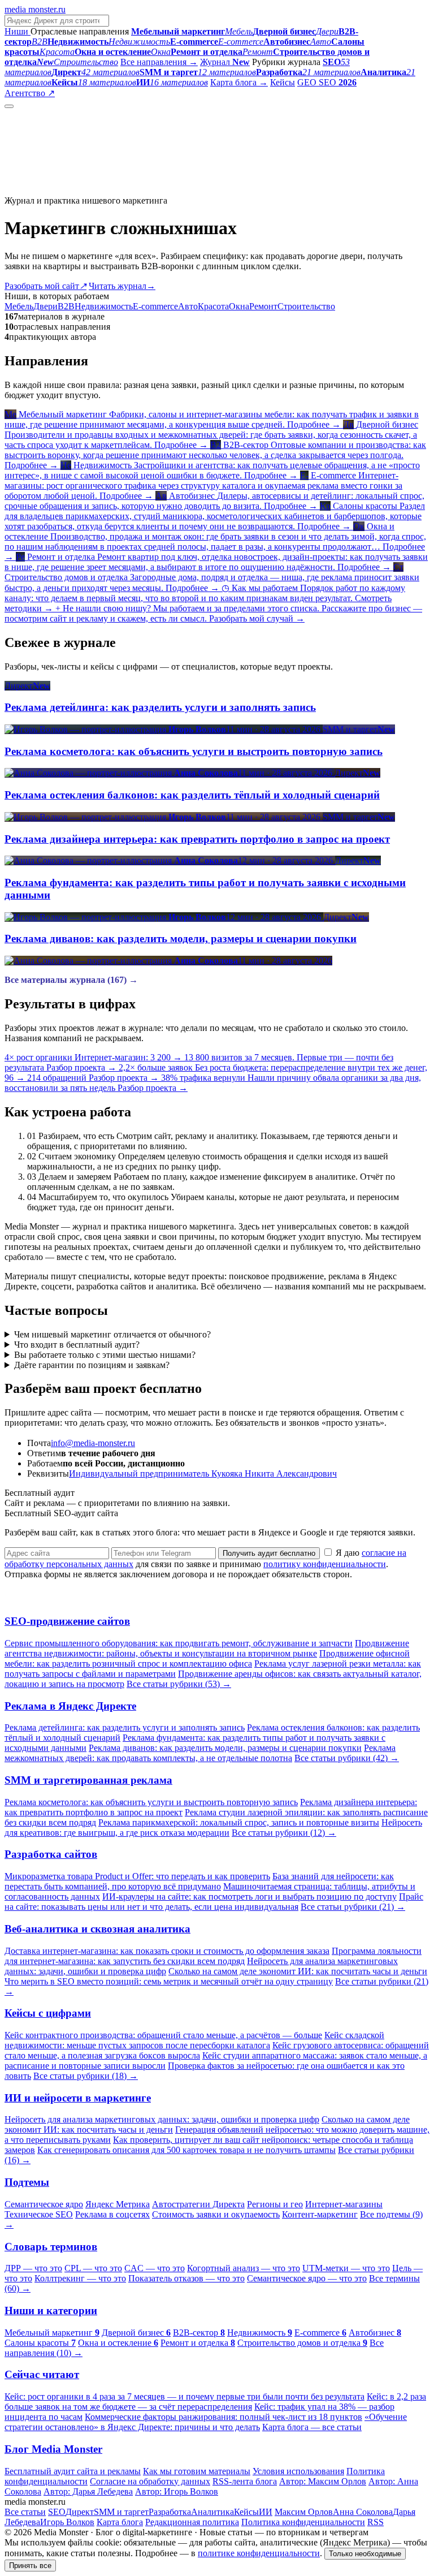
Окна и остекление (118, 2343)
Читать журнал (122, 286)
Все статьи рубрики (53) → (179, 1684)
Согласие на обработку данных (150, 2481)
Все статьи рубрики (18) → (86, 2076)
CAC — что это (155, 2268)
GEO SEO (327, 82)
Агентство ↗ (30, 93)
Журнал (225, 62)
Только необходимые (365, 2554)
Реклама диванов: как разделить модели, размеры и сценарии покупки (225, 1748)
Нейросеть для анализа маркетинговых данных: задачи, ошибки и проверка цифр (162, 2119)
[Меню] (9, 106)
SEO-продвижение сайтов (67, 1621)
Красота (213, 306)
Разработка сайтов (51, 1854)
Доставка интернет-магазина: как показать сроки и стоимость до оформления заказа (167, 1951)
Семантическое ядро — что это (307, 2278)
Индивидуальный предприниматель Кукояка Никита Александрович (203, 1473)
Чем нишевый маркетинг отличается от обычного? (112, 1334)
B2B (66, 306)
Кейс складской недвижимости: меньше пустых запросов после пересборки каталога (194, 2040)
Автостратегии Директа (198, 2204)
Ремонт (263, 306)
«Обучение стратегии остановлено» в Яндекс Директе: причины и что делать (206, 2422)
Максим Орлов (304, 2512)
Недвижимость (104, 306)
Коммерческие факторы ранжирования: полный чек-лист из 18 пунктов (223, 2417)
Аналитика (212, 2512)
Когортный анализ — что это (244, 2268)
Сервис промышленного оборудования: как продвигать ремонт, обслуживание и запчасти (179, 1643)
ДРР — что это (33, 2268)
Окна (239, 306)
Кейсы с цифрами (48, 2013)
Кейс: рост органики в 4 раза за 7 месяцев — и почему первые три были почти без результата (185, 2396)
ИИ (266, 2512)
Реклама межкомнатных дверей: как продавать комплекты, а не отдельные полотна (200, 1753)
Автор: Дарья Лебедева (88, 2491)
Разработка (170, 2512)
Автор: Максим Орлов (323, 2481)
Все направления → (159, 62)
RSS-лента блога (245, 2481)
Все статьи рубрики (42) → (347, 1758)
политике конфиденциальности (259, 2553)
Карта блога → (239, 82)
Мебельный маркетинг (52, 2333)
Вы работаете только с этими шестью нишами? (105, 1355)
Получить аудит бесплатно (269, 1553)
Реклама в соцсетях (112, 2214)
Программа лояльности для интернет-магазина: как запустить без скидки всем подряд (213, 1956)
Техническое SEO (39, 2214)
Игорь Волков (67, 2522)
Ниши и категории (51, 2310)
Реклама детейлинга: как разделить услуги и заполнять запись (125, 1727)
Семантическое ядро (44, 2204)
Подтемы (27, 2182)
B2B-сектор (199, 2333)
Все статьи (25, 2512)
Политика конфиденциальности (303, 2522)
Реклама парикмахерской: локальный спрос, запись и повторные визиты (239, 1822)
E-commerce (155, 306)
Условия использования (298, 2471)
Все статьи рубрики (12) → (284, 1833)
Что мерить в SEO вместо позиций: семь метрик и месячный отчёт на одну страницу (169, 1981)
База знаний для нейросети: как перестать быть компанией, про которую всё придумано (199, 1881)
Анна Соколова (363, 2512)
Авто (188, 306)
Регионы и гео (275, 2204)
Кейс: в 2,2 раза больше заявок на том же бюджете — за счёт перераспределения (215, 2402)
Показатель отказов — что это (186, 2278)
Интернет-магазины (344, 2204)
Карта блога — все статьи (312, 2427)
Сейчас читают (42, 2374)
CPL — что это (93, 2268)
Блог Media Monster (53, 2449)
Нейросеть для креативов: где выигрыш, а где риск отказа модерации (213, 1828)
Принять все (30, 2566)
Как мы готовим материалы (197, 2471)
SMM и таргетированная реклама (88, 1780)
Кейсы (283, 82)
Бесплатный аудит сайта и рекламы (73, 2471)
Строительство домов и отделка (302, 2343)
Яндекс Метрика (118, 2204)
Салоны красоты (40, 2343)
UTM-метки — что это (346, 2268)
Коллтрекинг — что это (80, 2278)
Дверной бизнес (136, 2333)
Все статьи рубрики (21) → (353, 1907)
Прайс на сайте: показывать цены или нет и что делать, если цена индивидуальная (214, 1902)
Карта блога (120, 2522)
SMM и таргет (121, 2512)
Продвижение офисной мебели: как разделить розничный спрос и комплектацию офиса (207, 1658)
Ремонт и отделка (198, 2343)
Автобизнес (375, 2333)
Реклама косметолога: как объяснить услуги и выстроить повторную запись (151, 1802)
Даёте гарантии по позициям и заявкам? (92, 1365)
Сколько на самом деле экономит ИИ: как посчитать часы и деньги (298, 1971)
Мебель (19, 306)
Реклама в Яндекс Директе (70, 1706)
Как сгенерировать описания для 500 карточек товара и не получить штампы (186, 2150)
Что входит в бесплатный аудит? (77, 1345)
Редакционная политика (192, 2522)
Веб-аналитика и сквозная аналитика (97, 1929)
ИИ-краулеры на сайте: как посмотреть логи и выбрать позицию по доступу (249, 1897)
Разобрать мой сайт (45, 286)
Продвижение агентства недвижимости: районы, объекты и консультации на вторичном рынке (207, 1648)
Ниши (18, 31)
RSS (376, 2522)
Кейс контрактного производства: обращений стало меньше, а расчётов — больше (163, 2035)
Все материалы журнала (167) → (71, 980)
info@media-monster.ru (93, 1443)
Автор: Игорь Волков (177, 2491)
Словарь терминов (51, 2247)
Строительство (306, 306)
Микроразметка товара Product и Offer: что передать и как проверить (137, 1876)
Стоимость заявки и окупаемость (216, 2214)
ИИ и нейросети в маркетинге (78, 2098)
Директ (80, 2512)
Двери (45, 306)
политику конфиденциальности (325, 1564)
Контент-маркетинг (320, 2214)
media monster (35, 9)
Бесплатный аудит (92, 93)
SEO (57, 2512)
